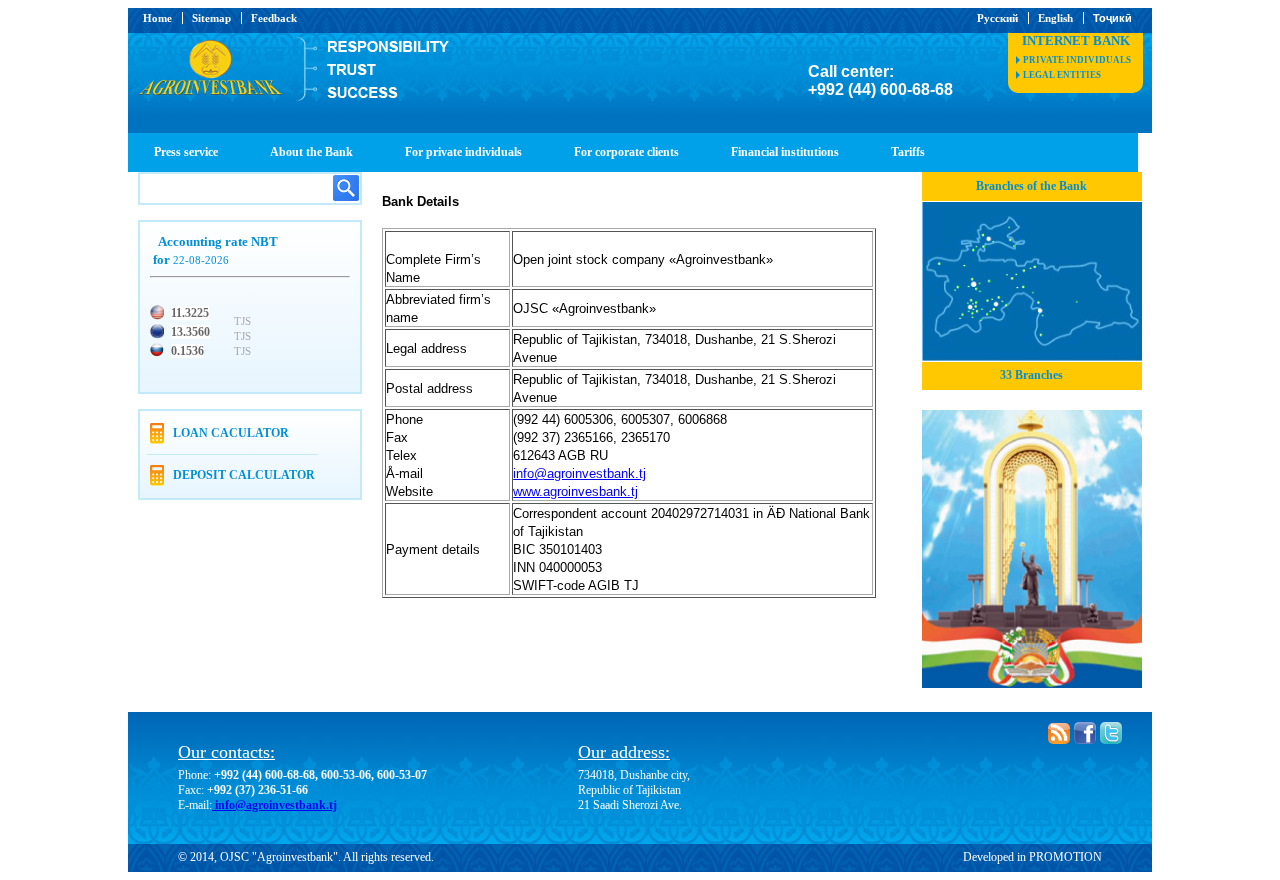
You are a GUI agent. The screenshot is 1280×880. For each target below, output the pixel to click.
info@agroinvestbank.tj (274, 805)
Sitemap (211, 18)
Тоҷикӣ (1112, 18)
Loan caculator (231, 433)
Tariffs (908, 152)
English (1055, 18)
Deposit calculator (244, 475)
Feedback (274, 18)
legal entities (1062, 75)
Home (157, 18)
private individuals (1077, 60)
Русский (997, 18)
